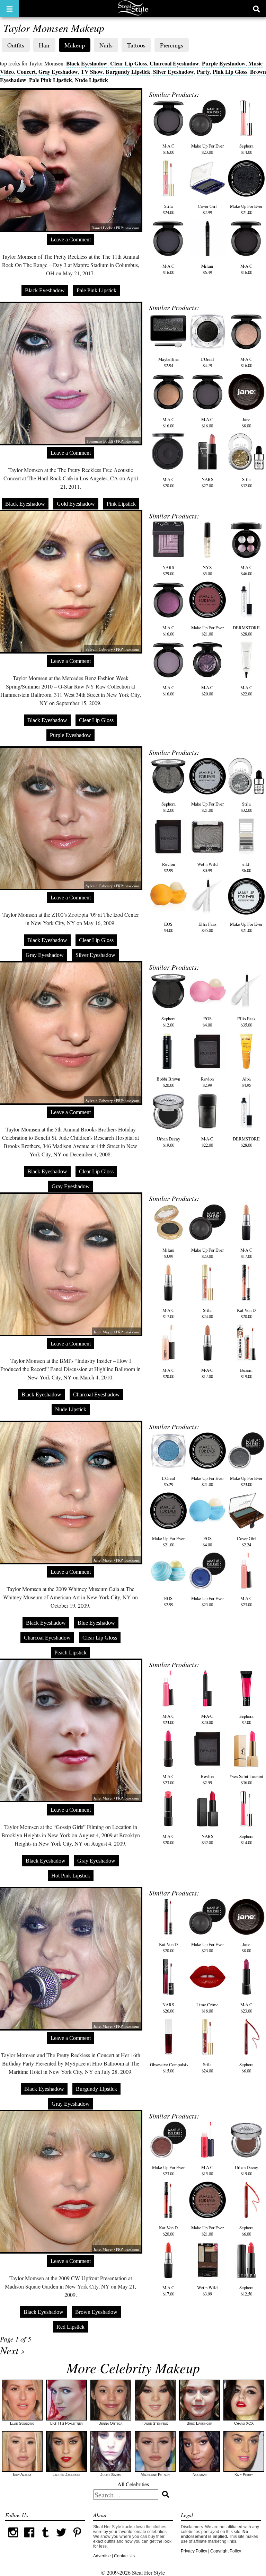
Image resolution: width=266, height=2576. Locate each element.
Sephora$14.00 (246, 149)
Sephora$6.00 (246, 2068)
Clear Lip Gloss (128, 63)
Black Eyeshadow (87, 63)
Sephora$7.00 (246, 1719)
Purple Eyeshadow (224, 63)
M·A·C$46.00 (246, 570)
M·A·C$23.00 (246, 1601)
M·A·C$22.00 (246, 691)
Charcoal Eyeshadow (174, 63)
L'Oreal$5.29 (169, 1481)
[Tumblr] (45, 2539)
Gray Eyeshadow (58, 72)
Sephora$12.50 (246, 2291)
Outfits (16, 45)
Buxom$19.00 (246, 1373)
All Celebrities (133, 2484)
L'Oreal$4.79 (207, 362)
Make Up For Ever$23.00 (207, 149)
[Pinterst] (77, 2539)
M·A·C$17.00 (246, 1253)
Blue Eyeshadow (96, 1623)
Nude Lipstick (91, 80)
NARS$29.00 (168, 570)
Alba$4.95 (246, 1082)
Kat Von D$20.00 (246, 1313)
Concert (26, 72)
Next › (12, 2350)
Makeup (75, 45)
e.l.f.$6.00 (246, 867)
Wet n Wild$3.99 (207, 2291)
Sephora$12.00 (169, 807)
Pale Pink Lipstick (51, 80)
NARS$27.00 (207, 482)
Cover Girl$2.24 (246, 1542)
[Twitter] (61, 2539)
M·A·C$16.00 (169, 149)
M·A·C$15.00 (207, 2170)
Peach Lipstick (70, 1653)
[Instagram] (13, 2539)
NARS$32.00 (207, 1839)
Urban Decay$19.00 (169, 1142)
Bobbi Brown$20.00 (168, 1082)
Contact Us (124, 2556)
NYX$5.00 (207, 570)
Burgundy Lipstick (128, 72)
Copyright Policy (226, 2551)
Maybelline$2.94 (169, 362)
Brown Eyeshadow (96, 2312)
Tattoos (136, 45)
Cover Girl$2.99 (207, 209)
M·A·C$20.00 (169, 482)
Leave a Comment (71, 239)
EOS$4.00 (169, 927)
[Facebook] (29, 2539)
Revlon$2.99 (169, 867)
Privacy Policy (194, 2551)
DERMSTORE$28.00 (246, 631)
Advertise (102, 2556)
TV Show (92, 72)
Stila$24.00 (169, 209)
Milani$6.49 (207, 269)
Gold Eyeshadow (76, 504)
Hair (44, 45)
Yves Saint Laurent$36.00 (246, 1779)
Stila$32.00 (246, 482)
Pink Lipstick (121, 504)
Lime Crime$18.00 (207, 2008)
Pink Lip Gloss (230, 72)
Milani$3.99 (169, 1253)
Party (203, 72)
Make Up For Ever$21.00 (246, 209)
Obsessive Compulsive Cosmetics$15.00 (180, 2068)
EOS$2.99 (169, 1601)
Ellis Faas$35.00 (207, 927)
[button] (10, 9)
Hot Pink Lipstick (71, 1876)
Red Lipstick (70, 2327)
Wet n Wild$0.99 (207, 867)
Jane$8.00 (246, 423)
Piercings (172, 45)
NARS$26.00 (168, 2008)
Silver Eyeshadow (174, 72)
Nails (106, 45)
